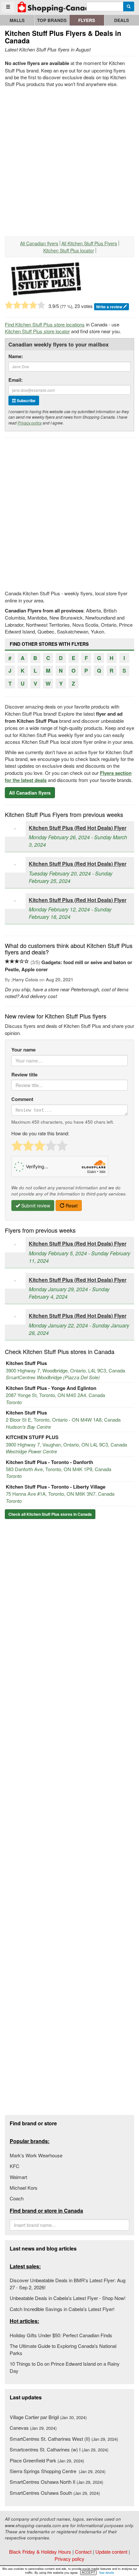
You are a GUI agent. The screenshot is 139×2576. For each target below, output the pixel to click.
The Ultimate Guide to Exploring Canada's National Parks (63, 2349)
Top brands (52, 20)
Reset (71, 1205)
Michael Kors (24, 2188)
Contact (83, 2552)
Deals (122, 20)
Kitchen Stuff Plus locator (69, 250)
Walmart (18, 2177)
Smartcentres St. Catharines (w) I (59, 2449)
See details (107, 2573)
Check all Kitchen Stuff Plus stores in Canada (50, 1514)
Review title (24, 1075)
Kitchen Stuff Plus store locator (37, 331)
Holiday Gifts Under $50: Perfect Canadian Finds (61, 2335)
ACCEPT (88, 2572)
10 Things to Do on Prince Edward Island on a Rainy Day (65, 2367)
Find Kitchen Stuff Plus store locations (45, 324)
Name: (16, 356)
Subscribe (26, 401)
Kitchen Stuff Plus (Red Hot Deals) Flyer (78, 828)
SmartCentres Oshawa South (55, 2493)
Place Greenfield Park (47, 2460)
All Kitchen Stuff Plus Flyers (89, 243)
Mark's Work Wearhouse (36, 2155)
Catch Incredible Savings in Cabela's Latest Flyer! (62, 2309)
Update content (111, 2552)
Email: (16, 380)
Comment (22, 1099)
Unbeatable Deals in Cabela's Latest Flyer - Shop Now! (68, 2298)
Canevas (33, 2428)
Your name (23, 1050)
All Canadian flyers (39, 243)
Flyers (87, 20)
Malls (17, 20)
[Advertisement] (69, 160)
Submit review (35, 1205)
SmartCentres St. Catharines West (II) (64, 2439)
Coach (17, 2198)
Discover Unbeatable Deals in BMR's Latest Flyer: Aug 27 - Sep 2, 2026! (68, 2284)
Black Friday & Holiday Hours (40, 2552)
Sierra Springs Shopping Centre (58, 2471)
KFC (15, 2166)
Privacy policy (30, 423)
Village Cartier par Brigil (48, 2417)
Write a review (110, 307)
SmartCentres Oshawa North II (56, 2482)
